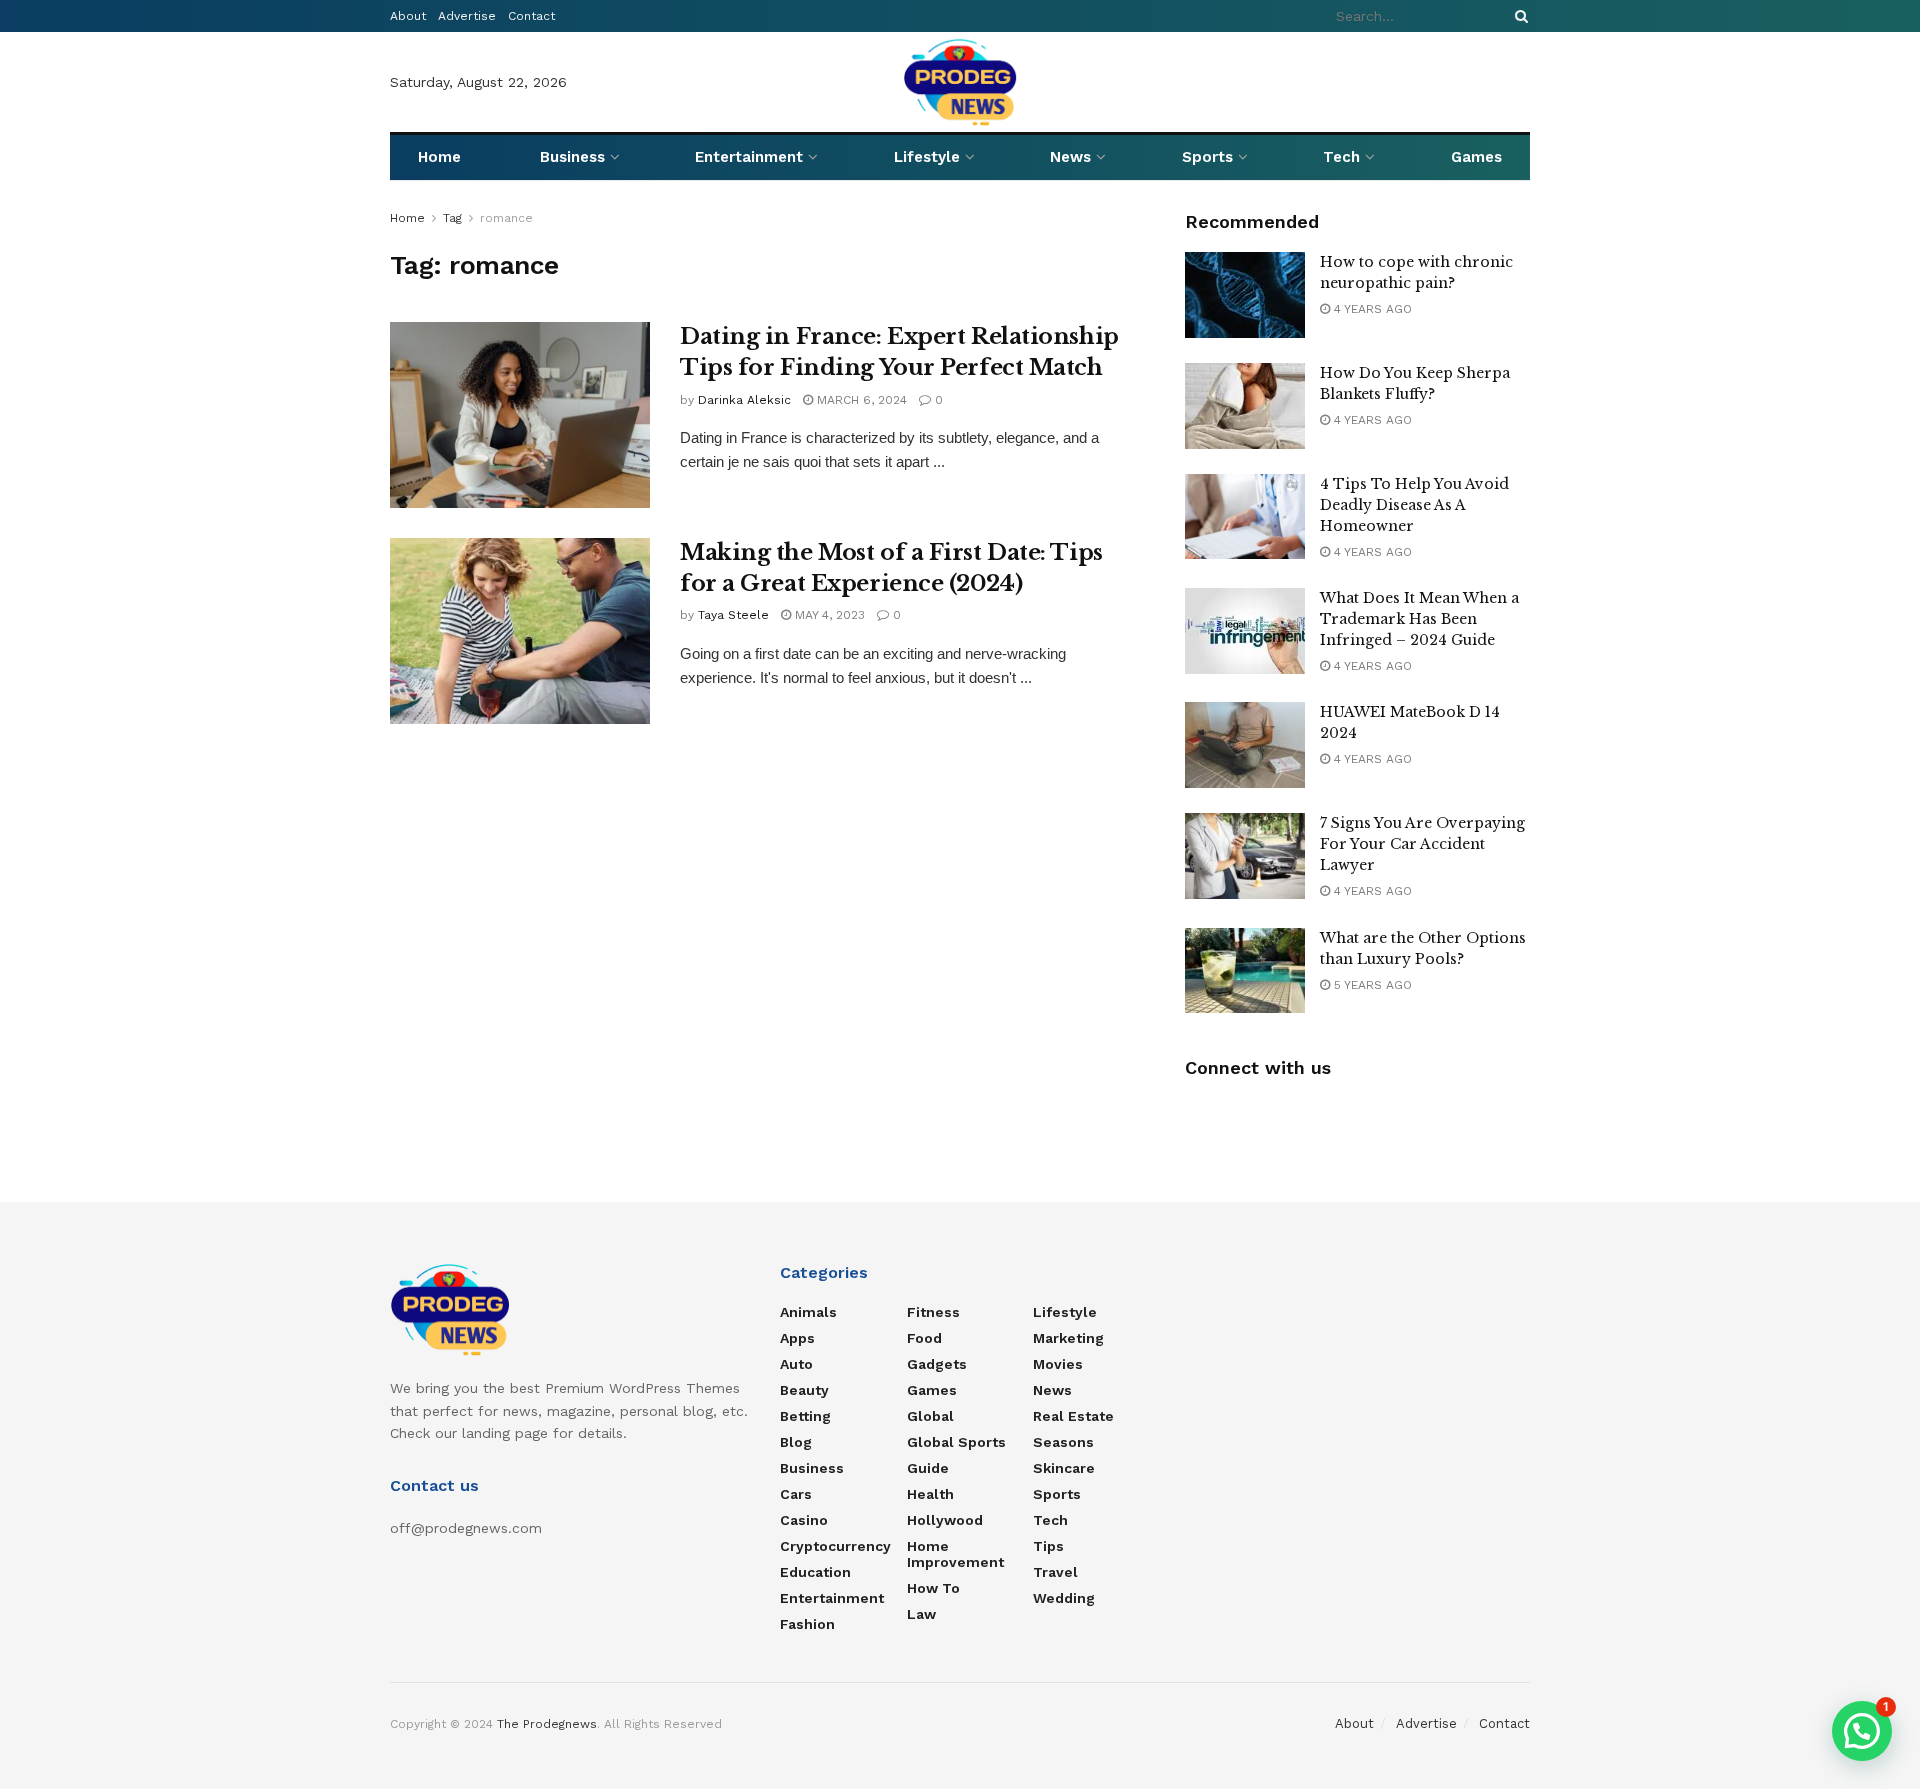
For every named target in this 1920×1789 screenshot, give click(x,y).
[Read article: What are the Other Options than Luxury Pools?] (1245, 971)
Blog (796, 1442)
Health (930, 1494)
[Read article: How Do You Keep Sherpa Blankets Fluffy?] (1245, 406)
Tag (452, 218)
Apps (797, 1338)
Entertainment (749, 157)
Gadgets (937, 1364)
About (408, 16)
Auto (796, 1364)
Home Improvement (955, 1554)
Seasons (1063, 1442)
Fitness (933, 1312)
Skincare (1064, 1468)
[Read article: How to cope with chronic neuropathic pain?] (1245, 295)
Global (930, 1416)
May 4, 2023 (828, 615)
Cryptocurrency (835, 1546)
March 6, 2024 (860, 400)
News (1070, 157)
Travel (1055, 1572)
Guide (928, 1468)
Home (439, 157)
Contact (531, 16)
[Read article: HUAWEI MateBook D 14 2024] (1245, 745)
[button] (1862, 1731)
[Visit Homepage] (960, 82)
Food (924, 1338)
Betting (805, 1416)
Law (921, 1614)
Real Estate (1073, 1416)
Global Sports (956, 1442)
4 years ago (1371, 309)
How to (933, 1588)
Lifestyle (927, 157)
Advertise (467, 16)
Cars (796, 1494)
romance (506, 218)
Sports (1207, 157)
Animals (808, 1312)
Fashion (807, 1624)
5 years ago (1371, 985)
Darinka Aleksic (744, 400)
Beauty (804, 1390)
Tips (1048, 1546)
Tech (1341, 157)
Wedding (1064, 1598)
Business (572, 157)
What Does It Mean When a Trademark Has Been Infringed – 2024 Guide (1419, 619)
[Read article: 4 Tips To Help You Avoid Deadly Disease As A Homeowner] (1245, 517)
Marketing (1068, 1338)
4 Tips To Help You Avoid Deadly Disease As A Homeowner (1414, 505)
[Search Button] (1518, 16)
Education (815, 1572)
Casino (804, 1520)
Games (1476, 157)
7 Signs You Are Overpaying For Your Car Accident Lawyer (1422, 844)
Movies (1058, 1364)
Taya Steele (733, 615)
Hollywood (945, 1520)
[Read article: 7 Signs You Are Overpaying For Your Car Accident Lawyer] (1245, 856)
